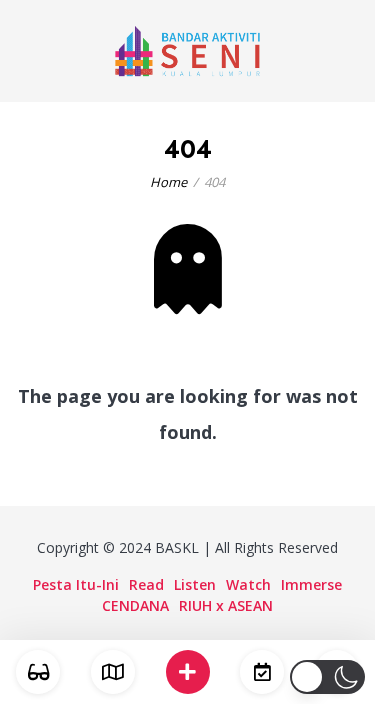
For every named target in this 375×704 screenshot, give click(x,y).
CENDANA (135, 605)
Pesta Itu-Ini (76, 584)
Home (168, 182)
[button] (327, 677)
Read (146, 584)
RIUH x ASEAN (226, 605)
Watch (248, 584)
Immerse (311, 584)
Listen (195, 584)
